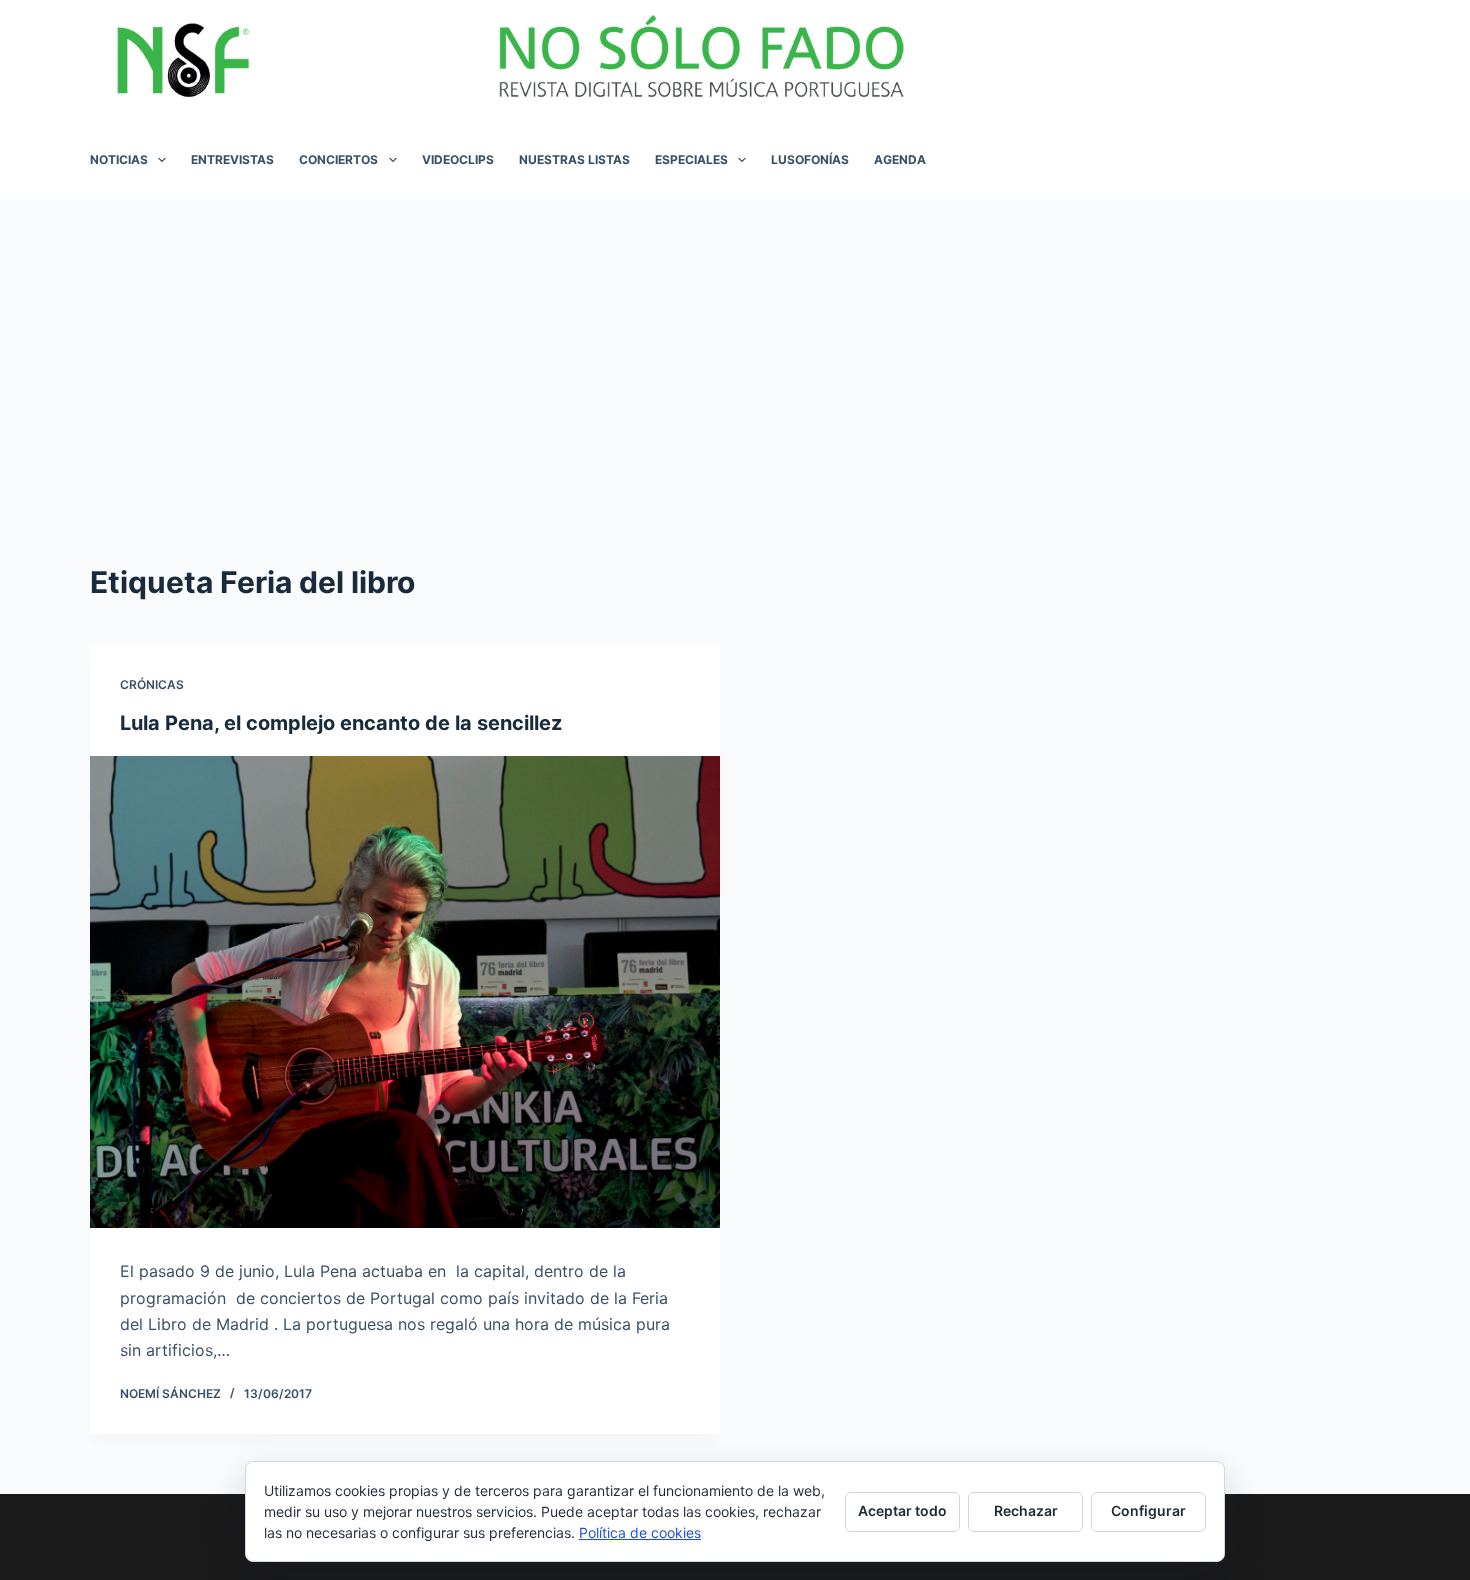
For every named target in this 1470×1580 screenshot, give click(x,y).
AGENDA (900, 159)
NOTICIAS (119, 159)
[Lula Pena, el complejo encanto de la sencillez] (405, 992)
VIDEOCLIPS (458, 159)
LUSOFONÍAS (810, 159)
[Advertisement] (735, 350)
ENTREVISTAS (232, 159)
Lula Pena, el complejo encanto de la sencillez (341, 723)
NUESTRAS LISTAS (574, 159)
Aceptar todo (902, 1510)
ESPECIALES (691, 159)
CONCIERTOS (338, 159)
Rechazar (1026, 1510)
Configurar (1148, 1510)
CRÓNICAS (152, 684)
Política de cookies (640, 1532)
